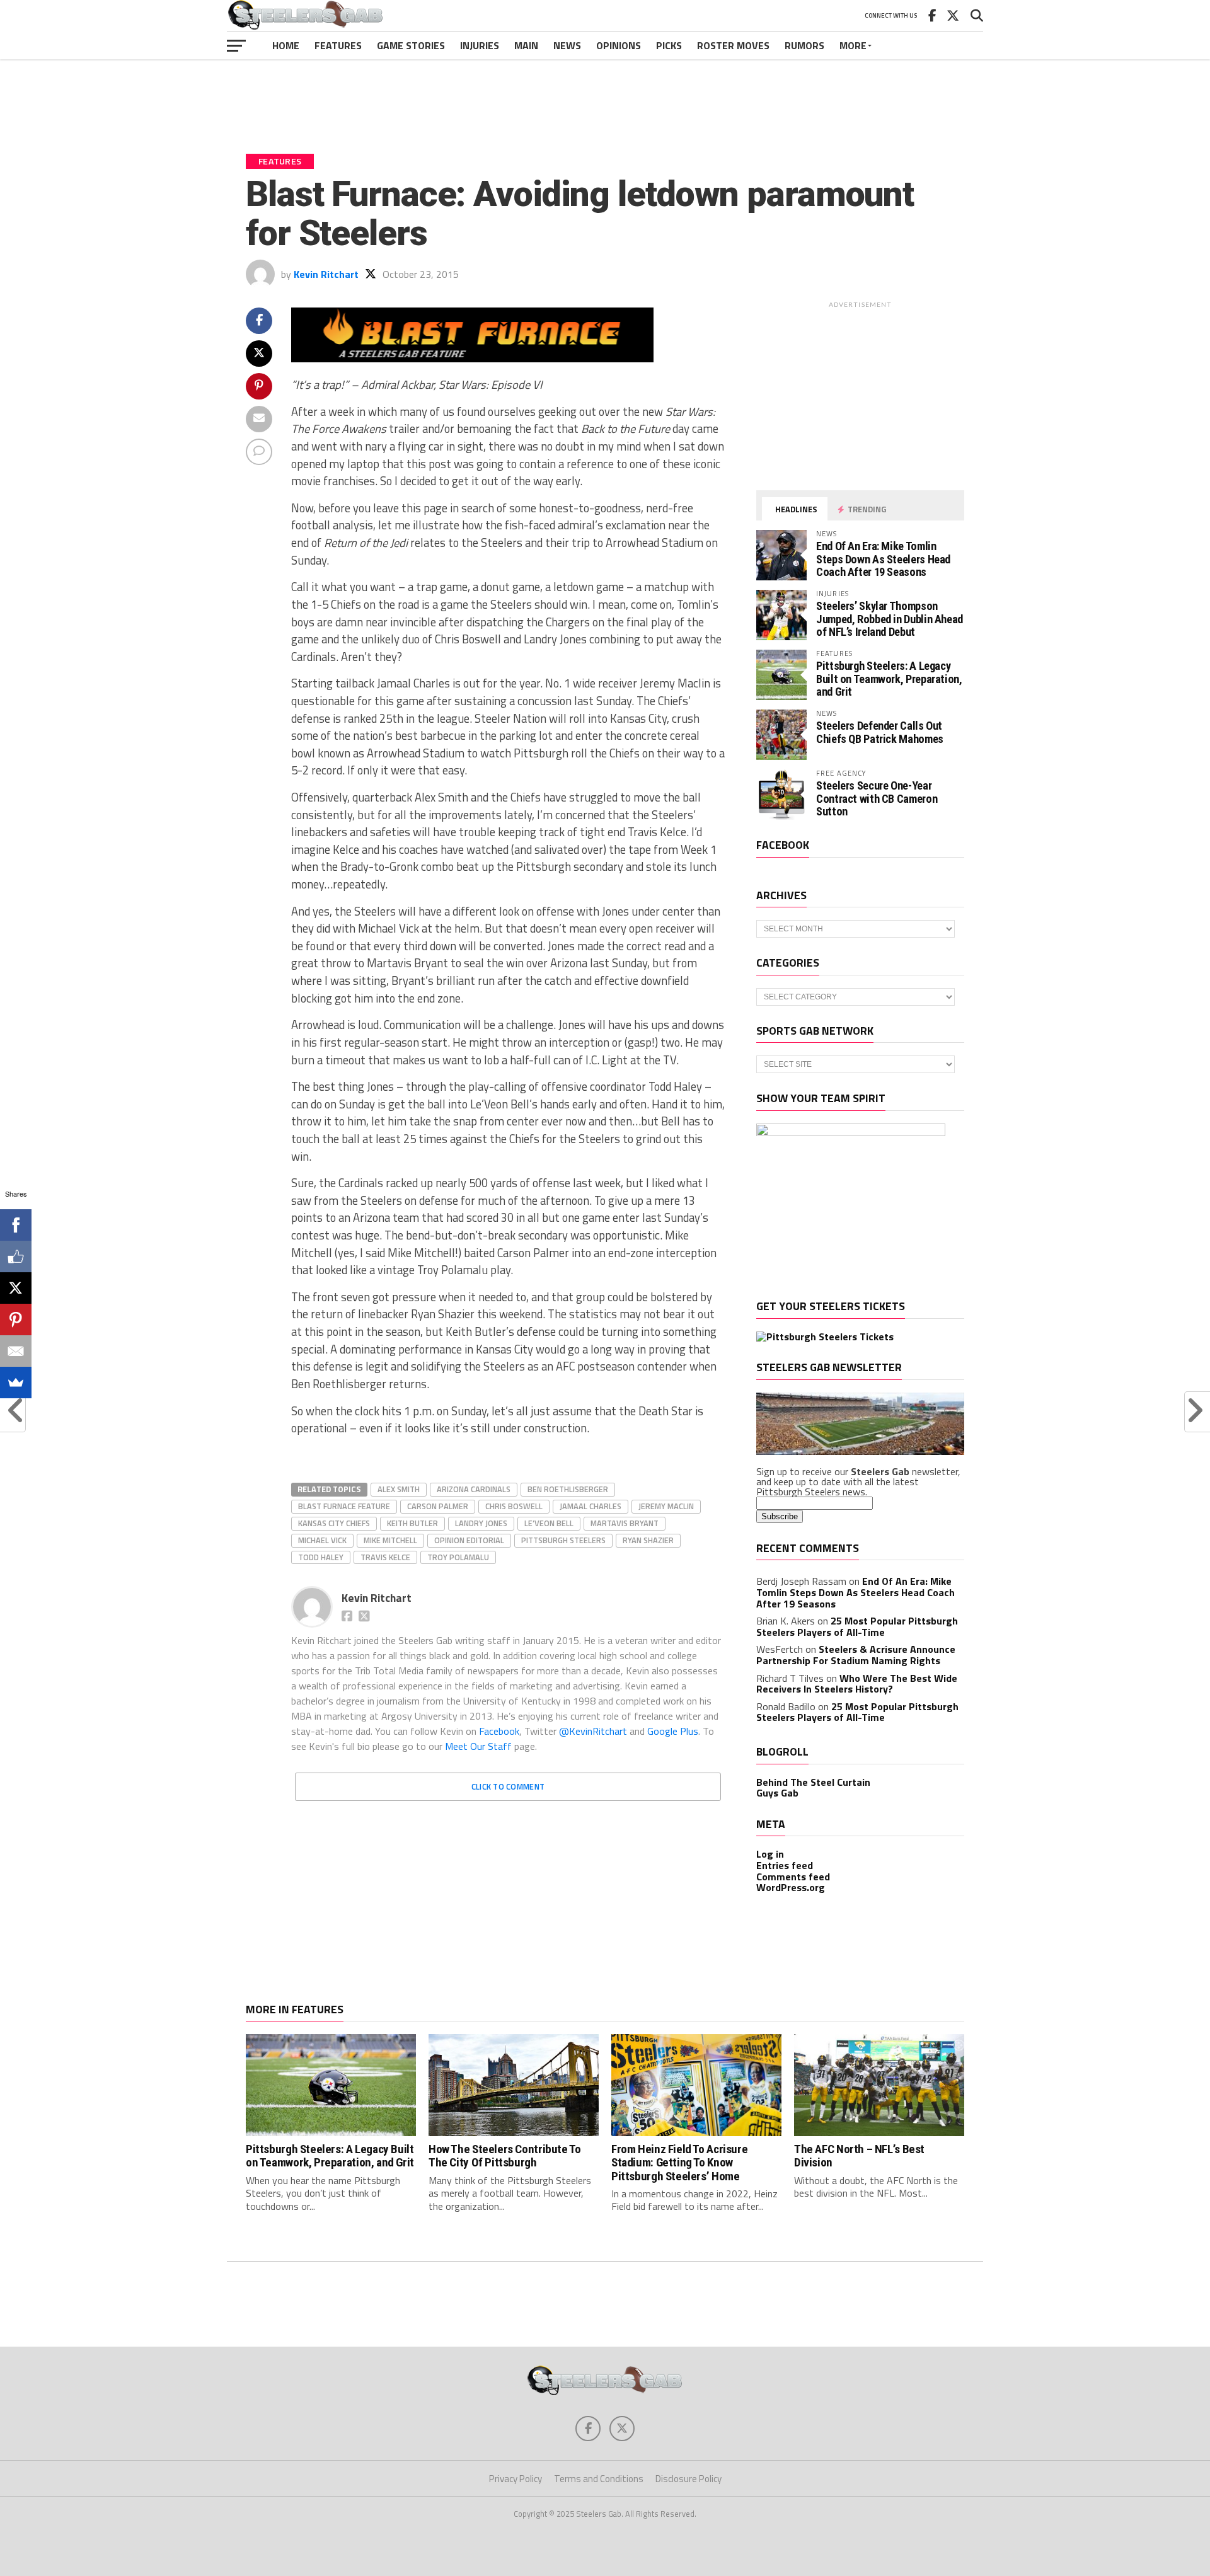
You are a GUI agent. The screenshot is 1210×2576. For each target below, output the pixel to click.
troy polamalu (458, 1557)
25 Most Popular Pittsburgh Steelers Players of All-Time (857, 1626)
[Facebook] (16, 1225)
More (853, 45)
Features (338, 45)
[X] (16, 1288)
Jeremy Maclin (666, 1506)
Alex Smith (399, 1489)
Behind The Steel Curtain (813, 1782)
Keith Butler (412, 1523)
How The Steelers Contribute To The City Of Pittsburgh (504, 2156)
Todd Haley (321, 1557)
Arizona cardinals (474, 1489)
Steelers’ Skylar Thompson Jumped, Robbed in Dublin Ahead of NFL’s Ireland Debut (890, 618)
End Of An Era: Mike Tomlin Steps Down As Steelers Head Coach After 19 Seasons (883, 559)
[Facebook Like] (16, 1256)
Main (526, 45)
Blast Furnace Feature (344, 1506)
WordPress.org (791, 1887)
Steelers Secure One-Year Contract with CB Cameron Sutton (877, 798)
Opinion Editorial (469, 1540)
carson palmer (438, 1506)
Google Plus (673, 1731)
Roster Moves (733, 45)
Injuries (480, 45)
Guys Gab (777, 1793)
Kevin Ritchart (326, 274)
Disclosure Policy (689, 2479)
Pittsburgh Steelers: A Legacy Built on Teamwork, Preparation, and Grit (889, 678)
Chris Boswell (514, 1506)
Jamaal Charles (591, 1506)
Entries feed (785, 1865)
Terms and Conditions (599, 2479)
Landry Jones (481, 1523)
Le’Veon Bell (549, 1523)
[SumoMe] (16, 1383)
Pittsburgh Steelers (563, 1540)
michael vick (322, 1540)
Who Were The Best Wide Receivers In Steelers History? (857, 1684)
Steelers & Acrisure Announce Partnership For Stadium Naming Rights (856, 1655)
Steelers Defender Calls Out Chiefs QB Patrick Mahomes (880, 732)
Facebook (499, 1731)
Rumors (804, 45)
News (567, 45)
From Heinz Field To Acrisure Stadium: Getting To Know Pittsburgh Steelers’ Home (679, 2162)
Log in (770, 1854)
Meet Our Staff (478, 1746)
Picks (669, 45)
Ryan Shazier (648, 1540)
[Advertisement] (605, 97)
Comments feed (793, 1877)
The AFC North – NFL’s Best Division (859, 2156)
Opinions (619, 45)
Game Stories (411, 45)
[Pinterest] (16, 1320)
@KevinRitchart (593, 1731)
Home (286, 45)
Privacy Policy (516, 2479)
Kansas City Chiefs (334, 1523)
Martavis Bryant (625, 1523)
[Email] (16, 1351)
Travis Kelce (385, 1557)
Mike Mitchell (390, 1540)
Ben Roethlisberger (568, 1489)
